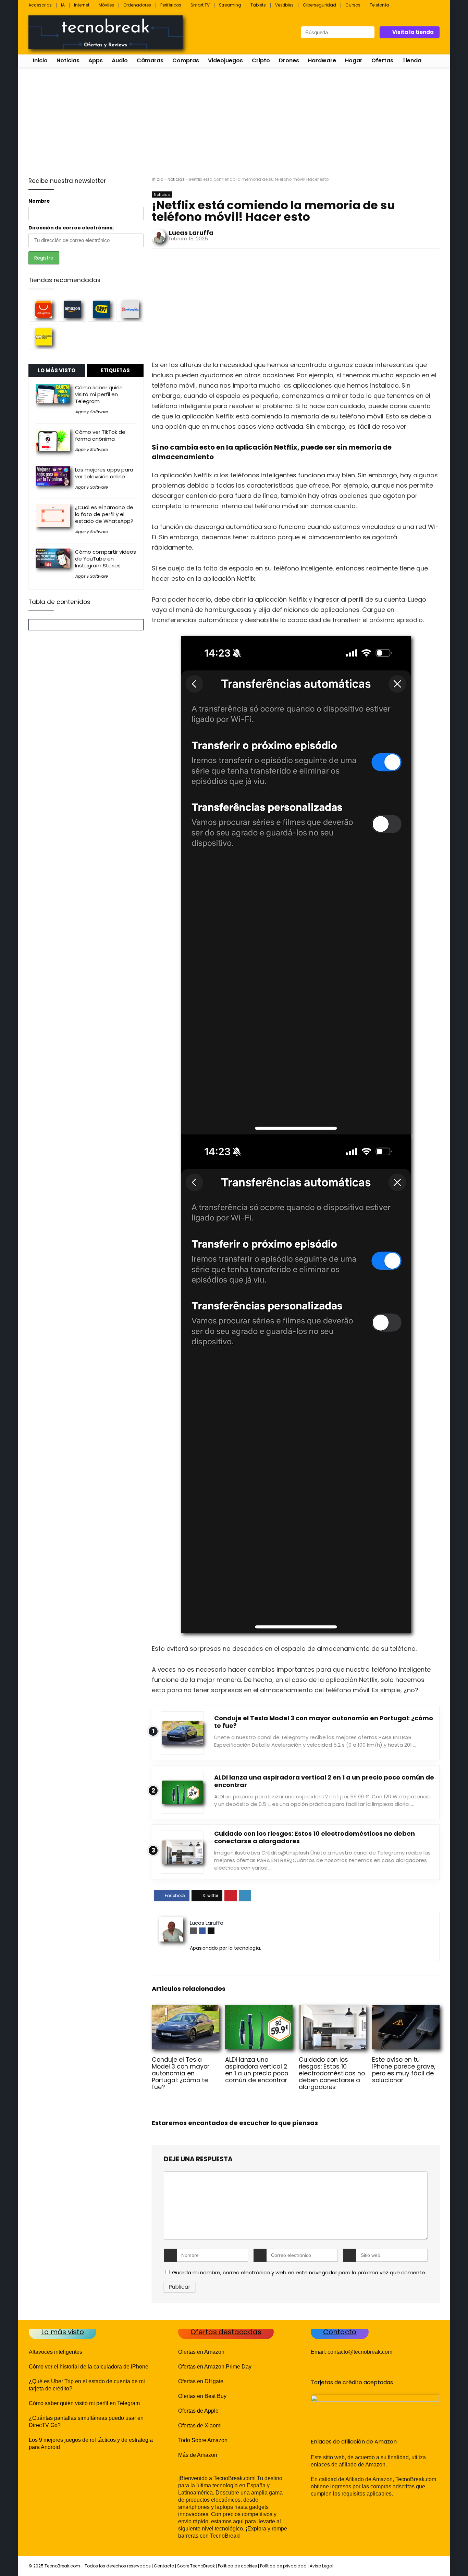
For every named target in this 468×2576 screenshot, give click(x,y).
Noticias (68, 60)
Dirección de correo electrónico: (71, 228)
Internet (82, 5)
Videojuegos (225, 60)
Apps (96, 60)
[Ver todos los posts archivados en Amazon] (72, 309)
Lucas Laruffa (191, 233)
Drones (289, 60)
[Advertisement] (234, 119)
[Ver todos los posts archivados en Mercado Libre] (44, 337)
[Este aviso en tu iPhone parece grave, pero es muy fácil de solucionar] (406, 2010)
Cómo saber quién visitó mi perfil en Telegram (99, 394)
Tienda (412, 60)
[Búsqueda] (369, 32)
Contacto (164, 2566)
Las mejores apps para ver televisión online (104, 473)
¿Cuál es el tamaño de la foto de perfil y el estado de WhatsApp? (104, 514)
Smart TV (200, 5)
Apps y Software (91, 412)
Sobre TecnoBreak (196, 2566)
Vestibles (284, 5)
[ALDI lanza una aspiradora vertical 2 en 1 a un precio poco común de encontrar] (259, 2010)
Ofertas (382, 60)
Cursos (353, 5)
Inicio (40, 60)
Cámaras (150, 60)
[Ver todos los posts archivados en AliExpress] (44, 309)
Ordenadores (137, 5)
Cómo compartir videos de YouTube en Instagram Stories (106, 559)
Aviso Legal (322, 2566)
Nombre (39, 201)
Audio (120, 60)
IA (63, 5)
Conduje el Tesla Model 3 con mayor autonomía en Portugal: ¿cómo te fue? (324, 1722)
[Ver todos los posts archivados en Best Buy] (101, 309)
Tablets (258, 5)
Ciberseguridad (319, 5)
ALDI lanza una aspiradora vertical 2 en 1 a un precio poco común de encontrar (324, 1781)
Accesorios (40, 5)
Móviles (106, 5)
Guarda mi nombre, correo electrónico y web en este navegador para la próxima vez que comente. (299, 2272)
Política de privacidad (283, 2566)
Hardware (322, 60)
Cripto (261, 60)
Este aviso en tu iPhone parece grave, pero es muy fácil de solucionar (404, 2070)
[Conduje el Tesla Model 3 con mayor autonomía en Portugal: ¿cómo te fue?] (186, 2010)
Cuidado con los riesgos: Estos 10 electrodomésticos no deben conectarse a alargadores (315, 1837)
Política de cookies (237, 2566)
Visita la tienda (413, 32)
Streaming (230, 5)
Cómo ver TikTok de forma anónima (100, 435)
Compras (186, 60)
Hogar (354, 60)
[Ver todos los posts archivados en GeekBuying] (130, 309)
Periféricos (171, 5)
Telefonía (379, 5)
